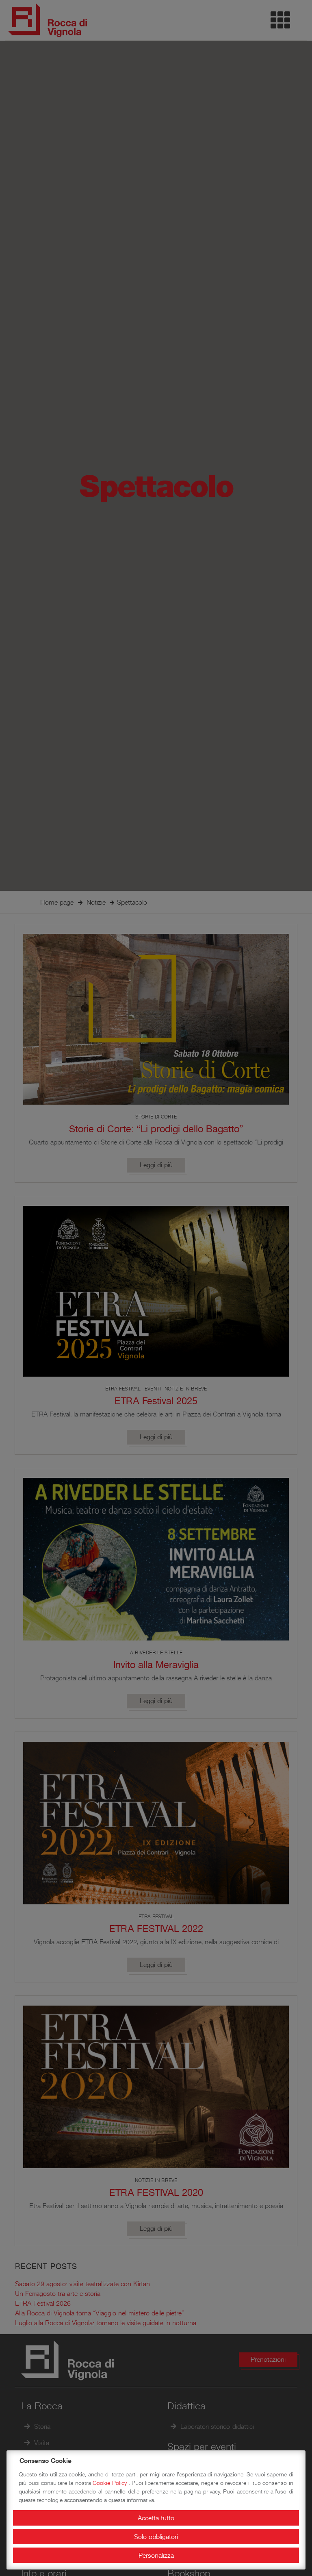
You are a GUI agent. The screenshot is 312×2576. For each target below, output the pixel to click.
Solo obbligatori (156, 2537)
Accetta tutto (156, 2518)
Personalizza (156, 2555)
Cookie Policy (110, 2483)
